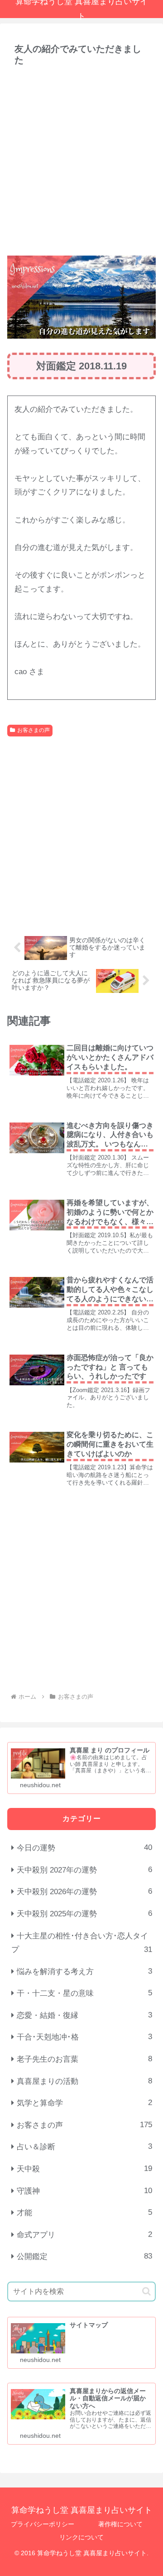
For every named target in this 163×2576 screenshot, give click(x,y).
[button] (146, 2291)
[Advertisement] (81, 160)
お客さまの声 (34, 730)
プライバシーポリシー (43, 2524)
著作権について (120, 2524)
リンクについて (81, 2537)
